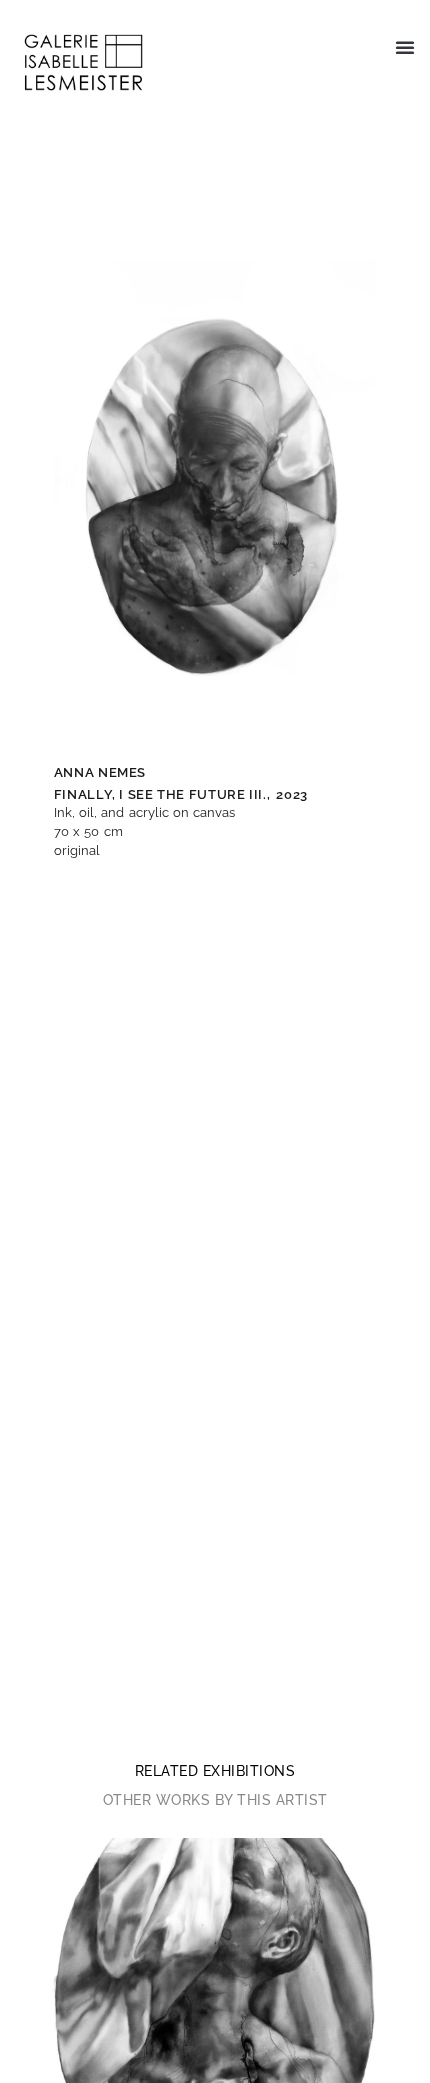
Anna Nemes (100, 772)
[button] (405, 47)
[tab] (215, 1771)
